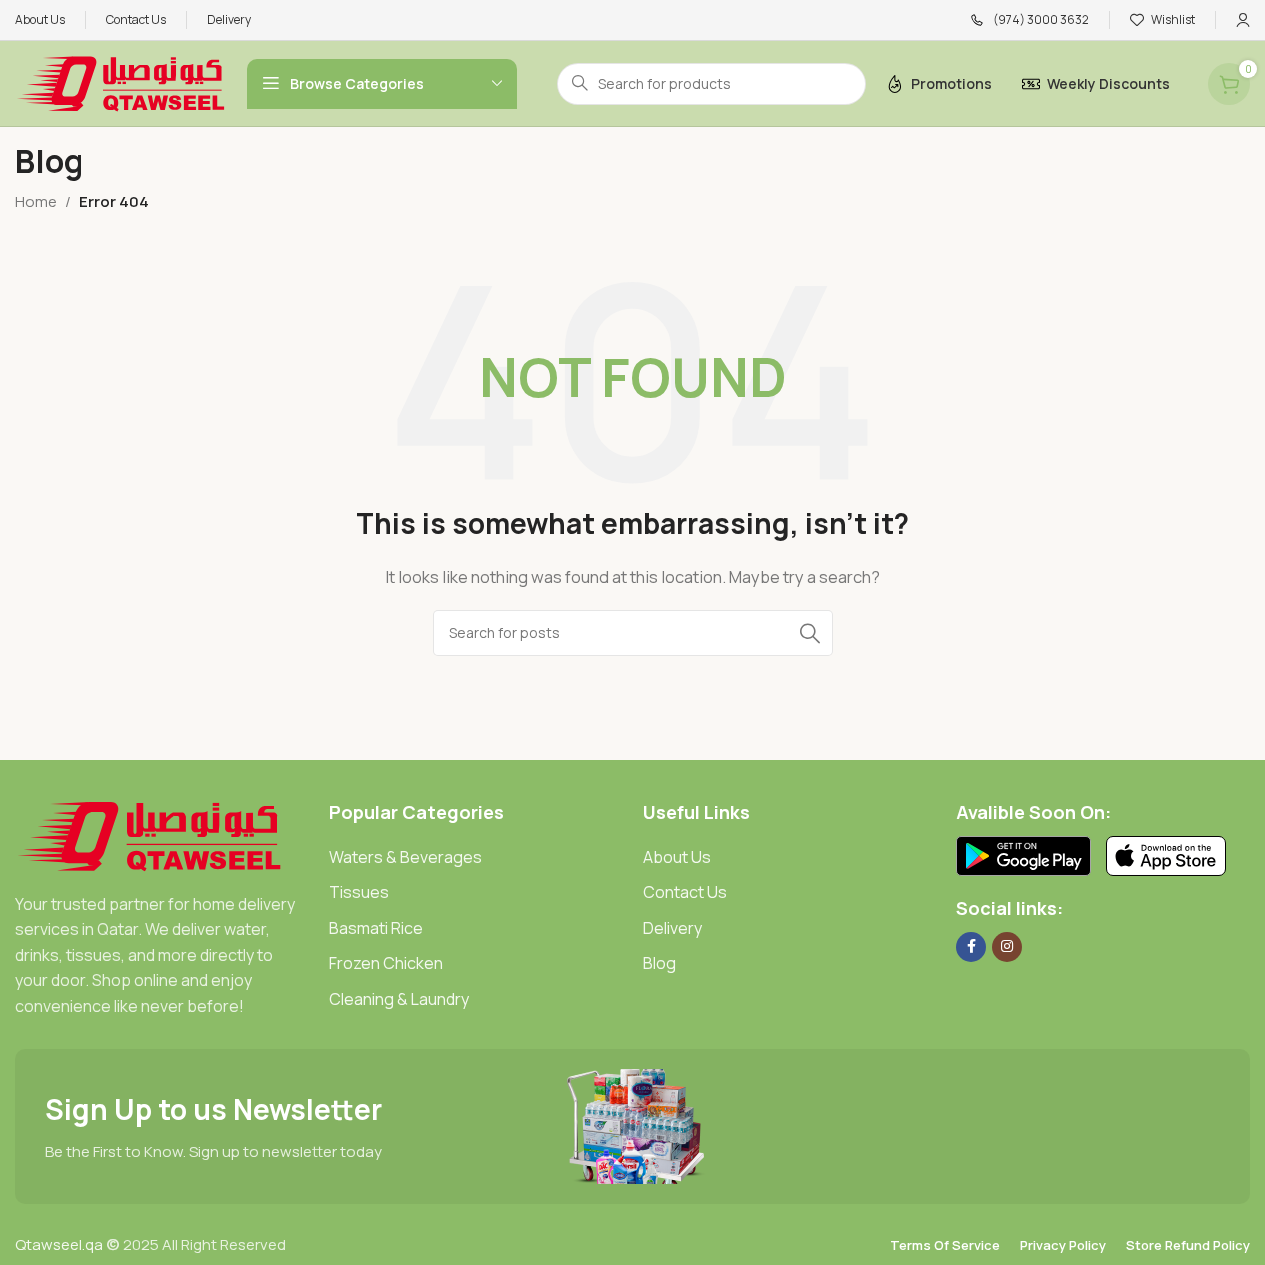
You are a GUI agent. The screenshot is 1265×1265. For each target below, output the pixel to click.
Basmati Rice (376, 928)
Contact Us (685, 892)
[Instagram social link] (1007, 947)
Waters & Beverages (405, 857)
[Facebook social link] (971, 947)
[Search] (810, 633)
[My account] (1243, 20)
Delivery (672, 928)
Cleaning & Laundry (399, 999)
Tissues (359, 892)
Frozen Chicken (386, 963)
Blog (659, 963)
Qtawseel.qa (59, 1244)
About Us (677, 857)
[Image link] (149, 834)
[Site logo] (121, 82)
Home (36, 201)
